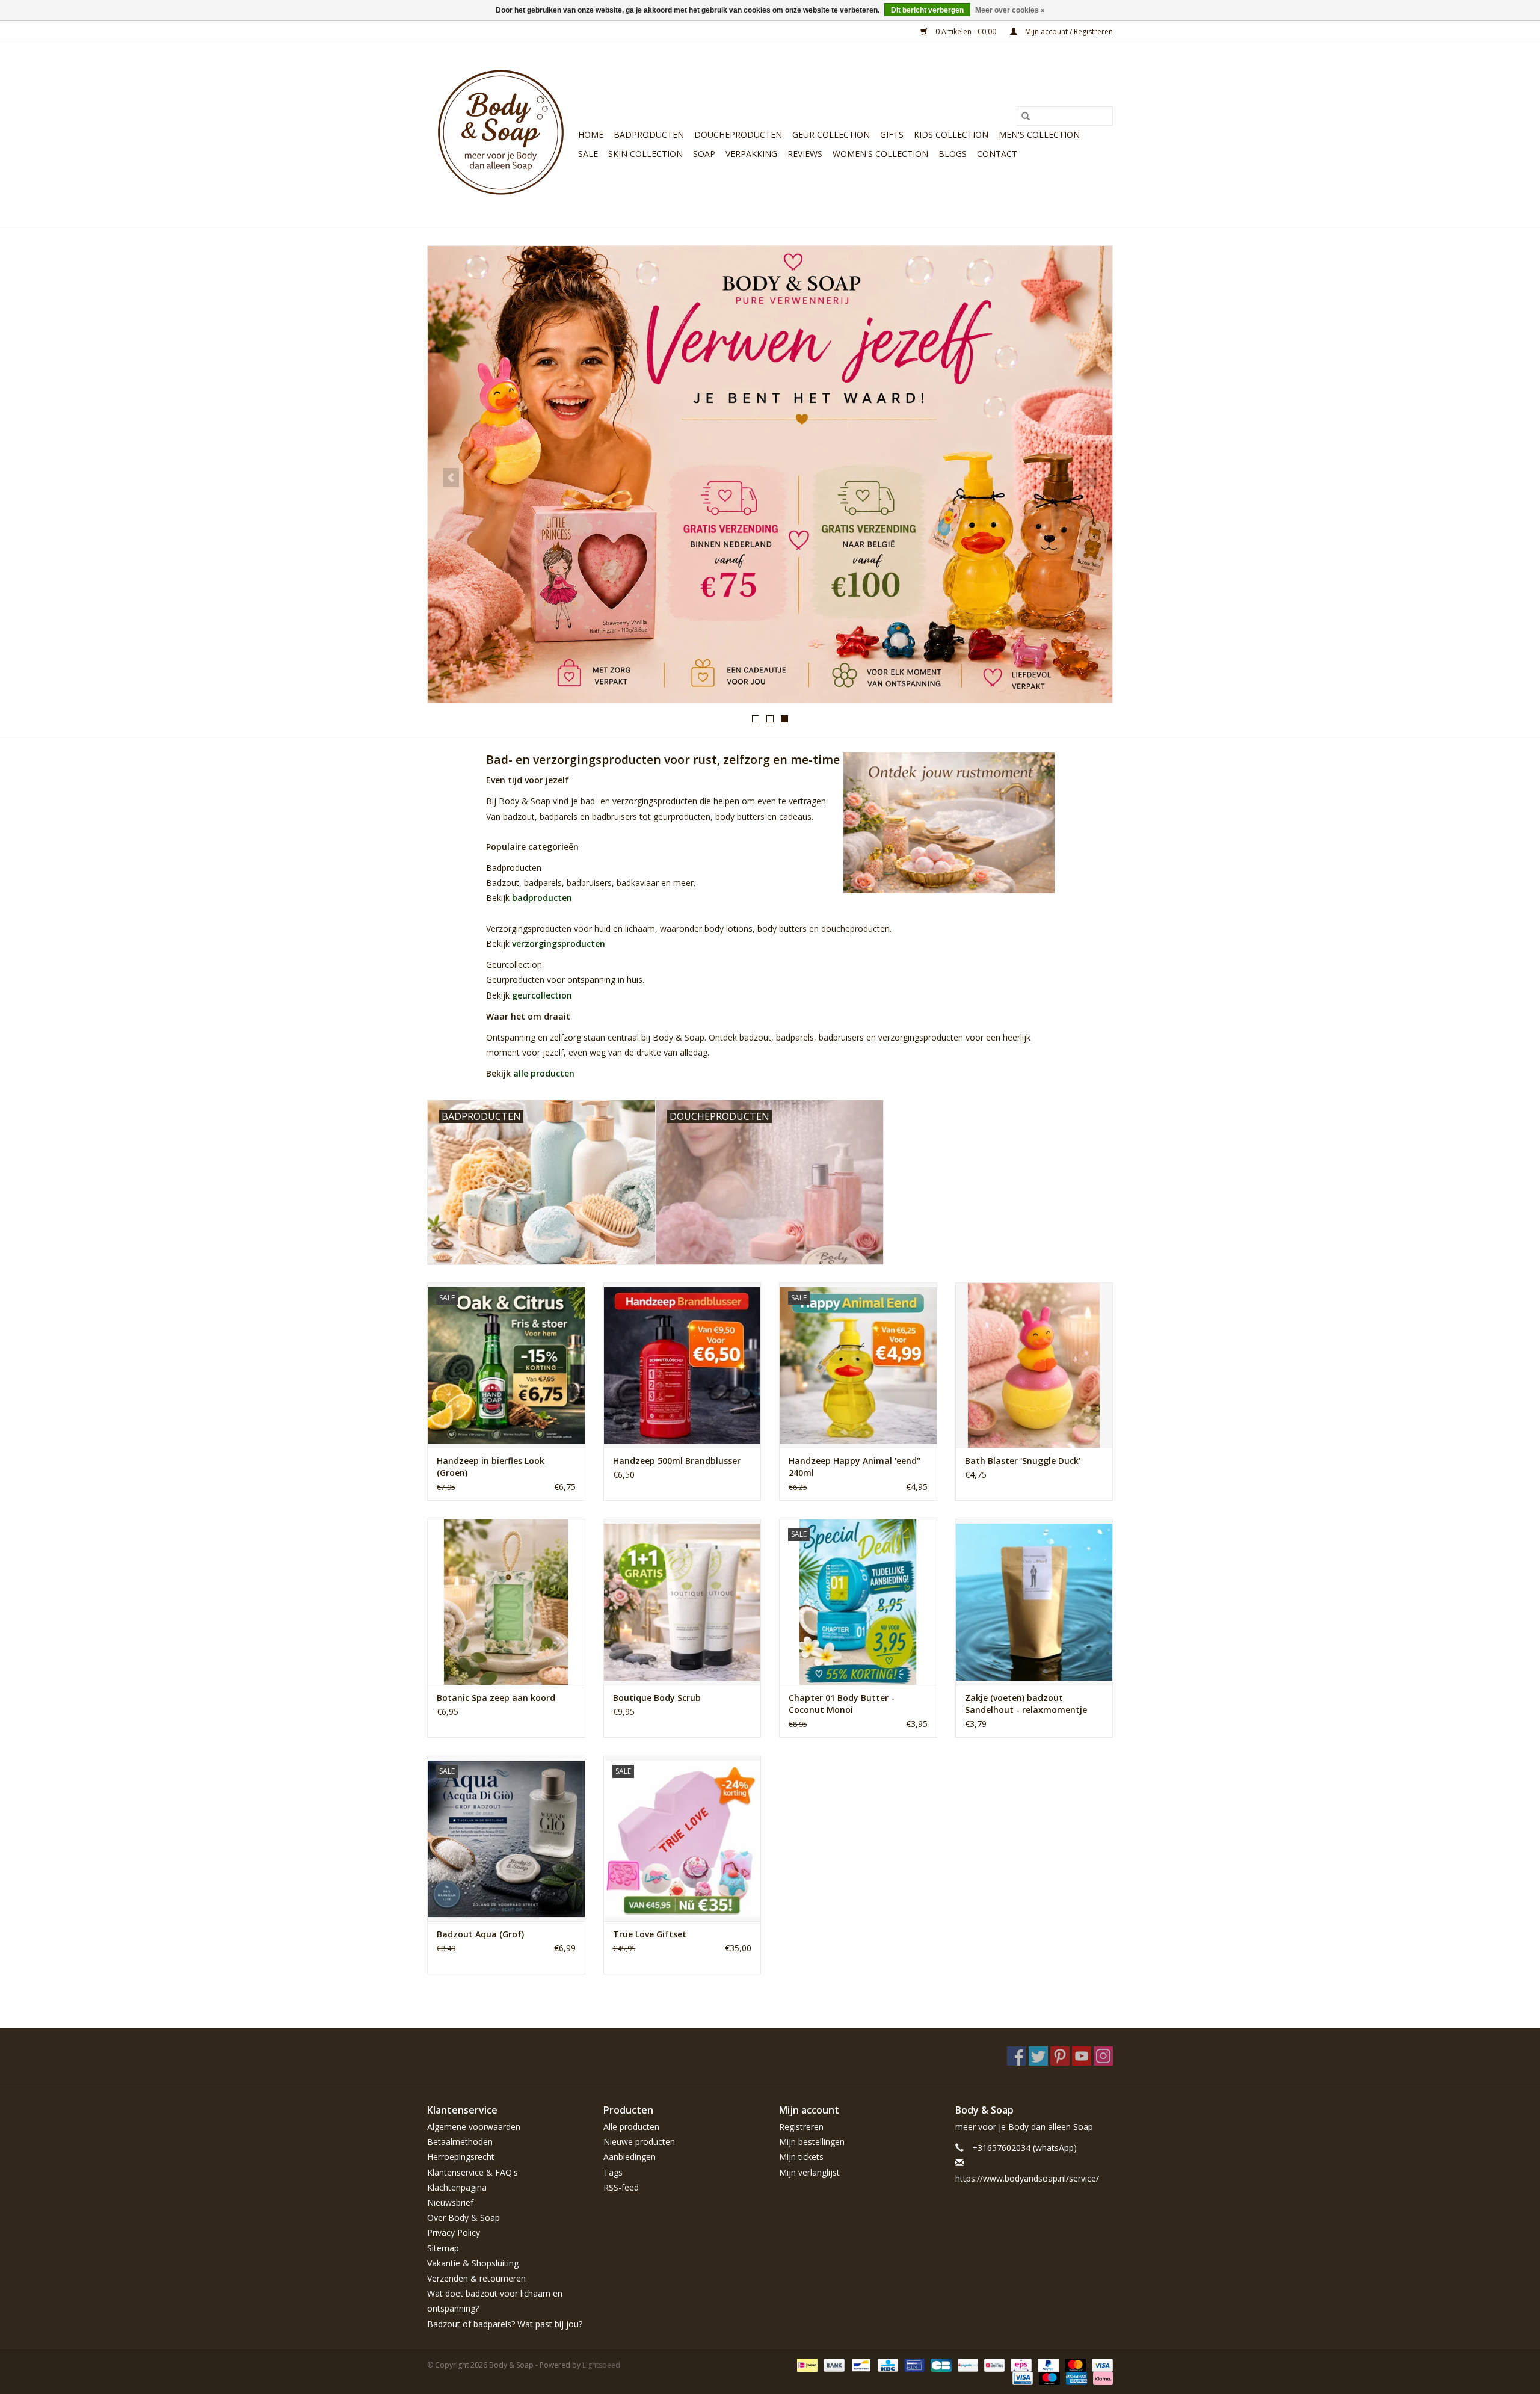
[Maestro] (1048, 2377)
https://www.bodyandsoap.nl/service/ (1027, 2178)
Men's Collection (1039, 134)
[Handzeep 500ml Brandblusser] (682, 1365)
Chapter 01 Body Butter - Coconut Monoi (842, 1704)
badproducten (542, 898)
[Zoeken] (1026, 116)
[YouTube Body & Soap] (1082, 2056)
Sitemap (443, 2248)
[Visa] (1100, 2364)
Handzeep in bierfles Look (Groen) (491, 1467)
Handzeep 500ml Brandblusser (677, 1461)
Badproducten (649, 134)
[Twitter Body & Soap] (1038, 2056)
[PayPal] (1047, 2364)
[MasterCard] (1074, 2364)
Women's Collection (880, 154)
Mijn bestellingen (812, 2142)
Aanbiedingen (630, 2157)
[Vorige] (451, 478)
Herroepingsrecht (461, 2157)
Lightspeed (601, 2365)
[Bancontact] (860, 2364)
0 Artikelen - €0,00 (966, 32)
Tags (613, 2172)
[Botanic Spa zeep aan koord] (506, 1602)
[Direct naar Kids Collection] (770, 474)
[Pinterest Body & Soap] (1060, 2056)
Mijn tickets (801, 2157)
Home (591, 134)
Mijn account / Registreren (1068, 32)
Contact (997, 154)
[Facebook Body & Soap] (1017, 2056)
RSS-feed (621, 2187)
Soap (704, 154)
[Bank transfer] (833, 2364)
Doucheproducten (738, 134)
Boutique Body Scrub (657, 1698)
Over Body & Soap (464, 2217)
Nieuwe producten (639, 2142)
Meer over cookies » (1010, 10)
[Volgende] (1089, 478)
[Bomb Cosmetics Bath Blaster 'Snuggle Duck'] (1034, 1365)
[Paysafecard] (967, 2364)
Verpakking (751, 154)
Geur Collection (831, 134)
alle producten (544, 1073)
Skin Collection (645, 154)
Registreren (801, 2127)
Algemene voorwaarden (474, 2127)
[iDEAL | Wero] (806, 2364)
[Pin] (913, 2364)
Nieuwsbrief (450, 2202)
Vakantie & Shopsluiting (473, 2263)
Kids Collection (951, 134)
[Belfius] (993, 2364)
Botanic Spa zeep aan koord (496, 1698)
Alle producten (631, 2127)
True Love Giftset (650, 1934)
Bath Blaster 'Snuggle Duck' (1023, 1461)
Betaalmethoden (460, 2142)
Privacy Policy (454, 2232)
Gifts (892, 134)
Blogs (953, 154)
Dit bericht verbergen (927, 10)
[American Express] (1075, 2377)
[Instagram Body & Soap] (1103, 2056)
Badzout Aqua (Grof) (480, 1934)
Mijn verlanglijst (809, 2172)
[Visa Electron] (1021, 2377)
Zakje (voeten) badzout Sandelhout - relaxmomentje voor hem (1026, 1704)
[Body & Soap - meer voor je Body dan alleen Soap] (501, 135)
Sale (588, 154)
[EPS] (1020, 2364)
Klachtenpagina (457, 2187)
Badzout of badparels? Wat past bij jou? (505, 2324)
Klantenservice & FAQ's (473, 2172)
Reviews (805, 154)
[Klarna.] (1101, 2377)
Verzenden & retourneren (476, 2278)
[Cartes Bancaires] (940, 2364)
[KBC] (887, 2364)
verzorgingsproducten (559, 943)
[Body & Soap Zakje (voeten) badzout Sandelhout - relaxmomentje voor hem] (1034, 1602)
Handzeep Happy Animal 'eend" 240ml (855, 1467)
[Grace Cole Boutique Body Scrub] (682, 1602)
